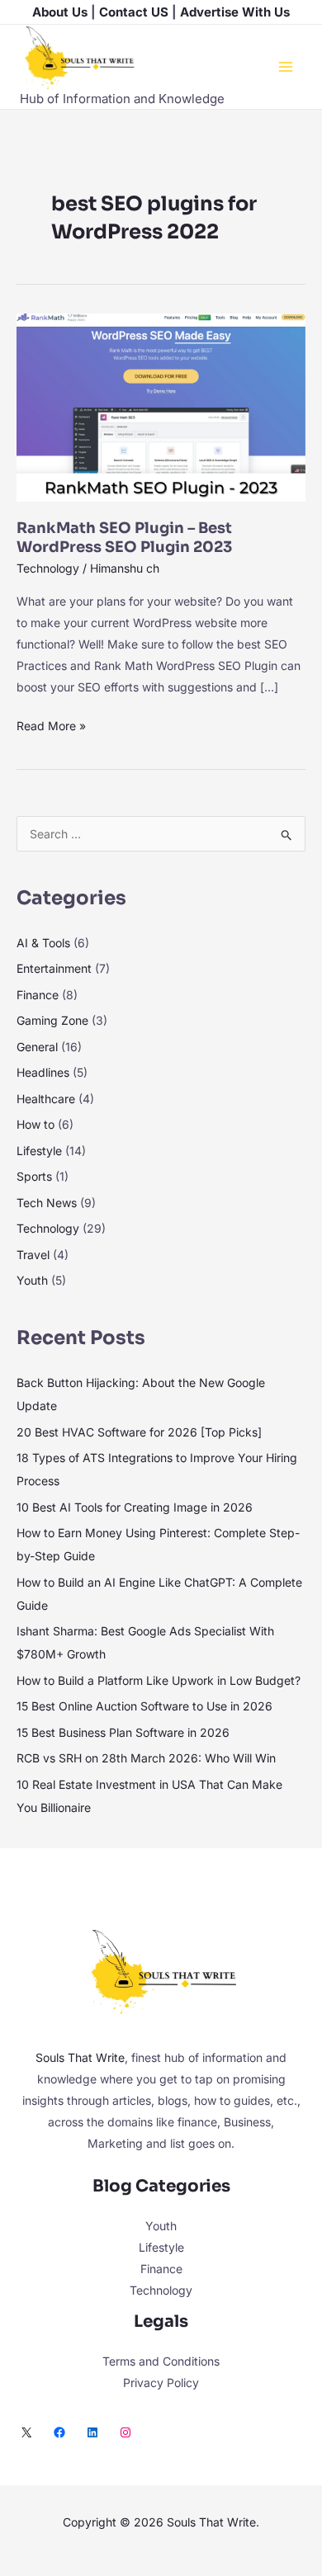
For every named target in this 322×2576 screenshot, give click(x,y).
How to (36, 1124)
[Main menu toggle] (285, 66)
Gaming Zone (52, 1020)
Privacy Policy (161, 2383)
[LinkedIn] (92, 2432)
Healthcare (46, 1099)
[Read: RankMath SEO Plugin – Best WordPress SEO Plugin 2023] (161, 406)
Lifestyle (39, 1151)
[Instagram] (125, 2432)
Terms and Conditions (161, 2361)
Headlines (43, 1072)
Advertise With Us (235, 12)
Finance (38, 995)
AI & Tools (43, 943)
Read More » (51, 724)
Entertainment (54, 968)
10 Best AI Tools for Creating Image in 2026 (135, 1507)
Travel (33, 1255)
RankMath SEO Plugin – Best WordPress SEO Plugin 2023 (124, 538)
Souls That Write (80, 2057)
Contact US (134, 12)
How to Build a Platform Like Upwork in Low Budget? (159, 1680)
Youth (32, 1280)
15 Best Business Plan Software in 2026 (123, 1732)
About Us (60, 12)
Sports (34, 1176)
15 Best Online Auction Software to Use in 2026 (144, 1706)
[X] (26, 2432)
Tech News (47, 1203)
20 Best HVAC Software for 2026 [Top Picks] (139, 1432)
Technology (48, 568)
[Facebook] (59, 2432)
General (37, 1047)
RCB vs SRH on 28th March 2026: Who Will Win (146, 1758)
